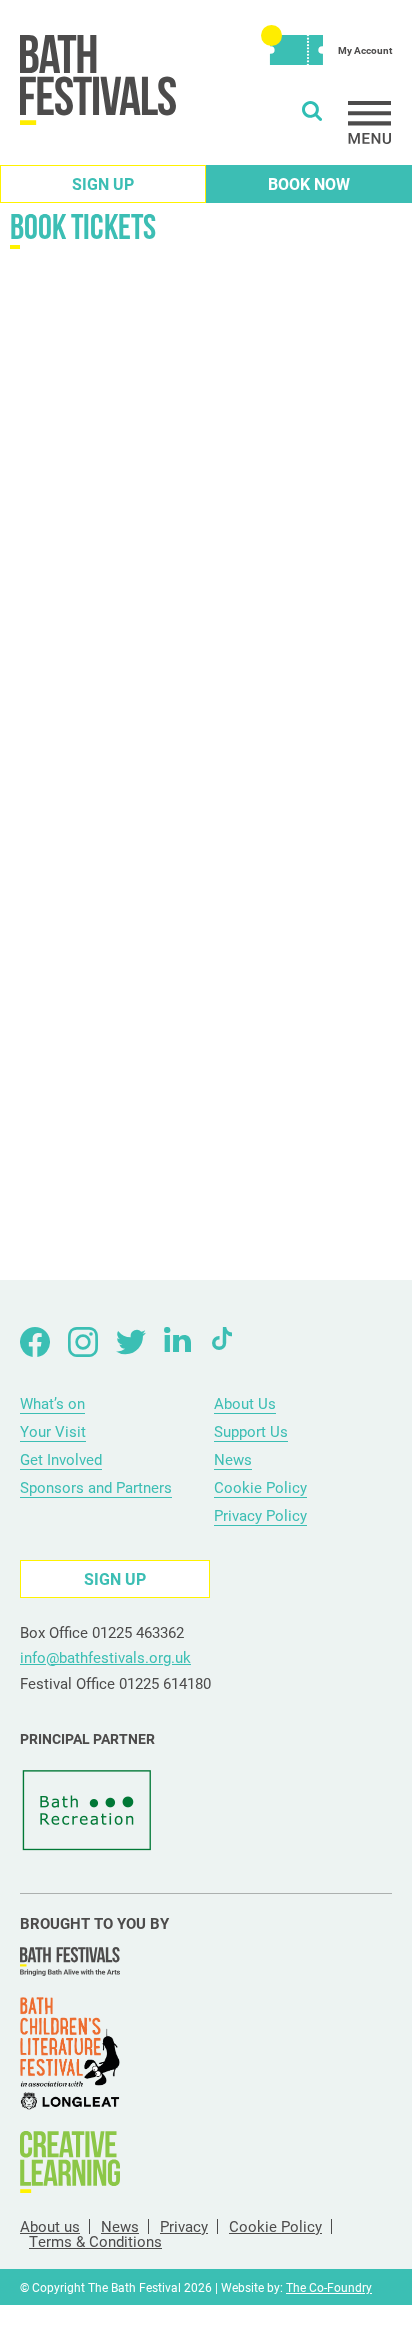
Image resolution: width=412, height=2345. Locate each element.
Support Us (251, 1431)
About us (50, 2226)
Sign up (103, 183)
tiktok (227, 1342)
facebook (35, 1342)
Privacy (184, 2226)
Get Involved (61, 1459)
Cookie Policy (260, 1487)
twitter (131, 1342)
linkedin (179, 1342)
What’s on (52, 1403)
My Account (365, 50)
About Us (245, 1403)
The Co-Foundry (329, 2287)
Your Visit (53, 1431)
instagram (83, 1342)
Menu (370, 122)
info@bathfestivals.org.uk (105, 1657)
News (233, 1459)
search (312, 111)
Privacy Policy (260, 1515)
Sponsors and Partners (96, 1487)
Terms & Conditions (95, 2241)
